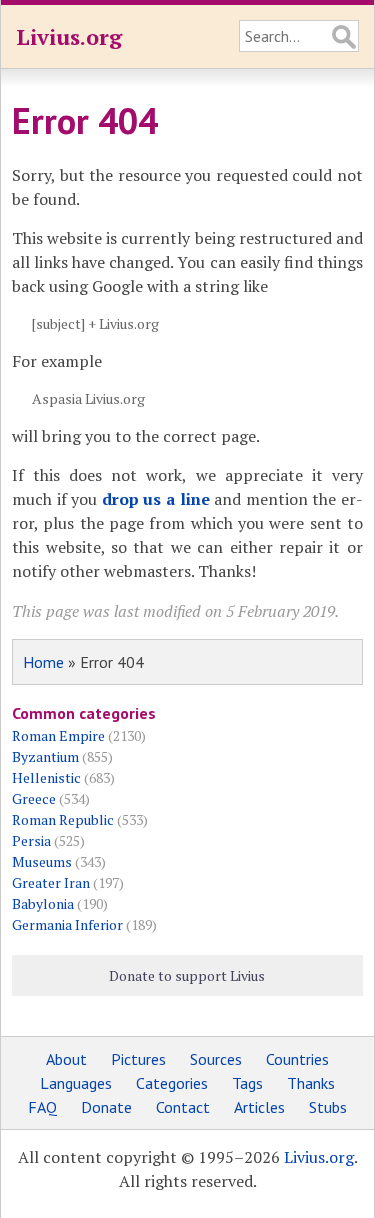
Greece (34, 798)
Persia (31, 840)
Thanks (311, 1083)
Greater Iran (51, 882)
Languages (76, 1083)
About (66, 1059)
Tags (247, 1083)
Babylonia (43, 903)
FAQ (42, 1107)
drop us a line (156, 499)
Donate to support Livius (187, 975)
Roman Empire (58, 735)
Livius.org (69, 36)
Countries (297, 1059)
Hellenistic (46, 777)
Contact (183, 1107)
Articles (259, 1107)
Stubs (328, 1107)
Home (43, 662)
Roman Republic (63, 819)
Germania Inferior (67, 924)
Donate (106, 1107)
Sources (216, 1059)
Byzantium (45, 756)
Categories (172, 1083)
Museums (42, 861)
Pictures (138, 1059)
